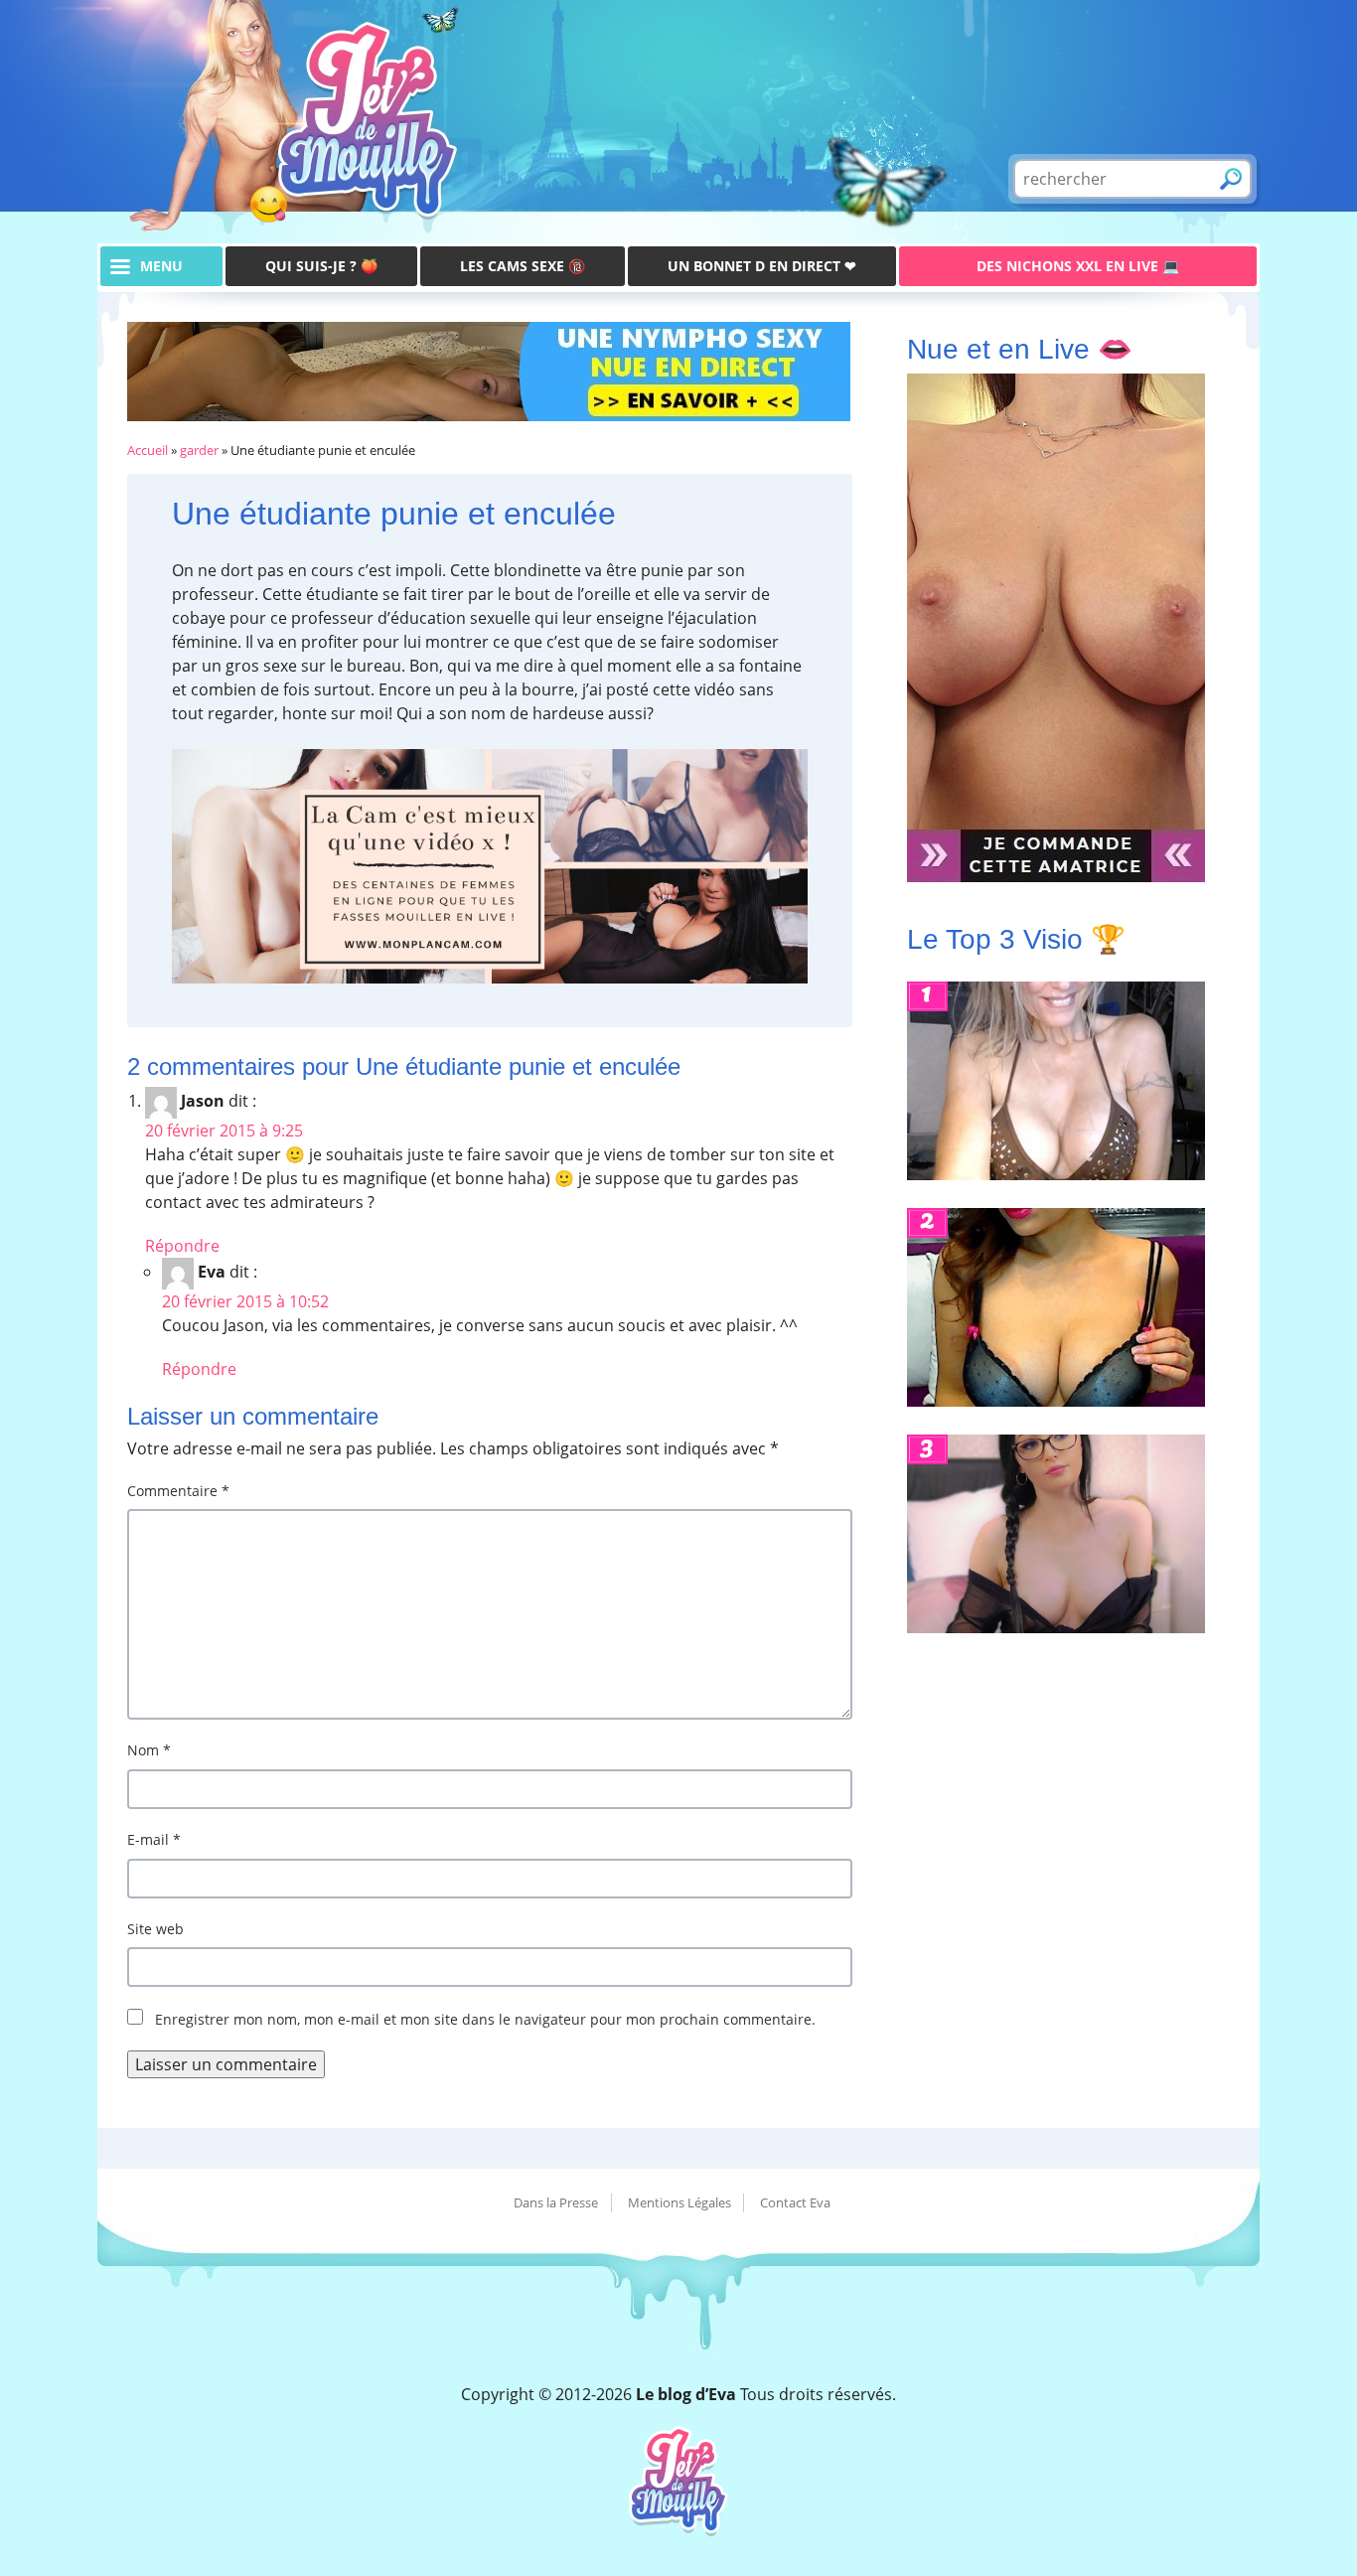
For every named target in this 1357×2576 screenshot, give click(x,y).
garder (199, 450)
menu (161, 266)
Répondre (182, 1246)
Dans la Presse (556, 2202)
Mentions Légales (679, 2202)
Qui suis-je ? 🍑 (321, 266)
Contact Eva (795, 2202)
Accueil (148, 450)
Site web (155, 1929)
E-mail (154, 1839)
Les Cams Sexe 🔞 (523, 266)
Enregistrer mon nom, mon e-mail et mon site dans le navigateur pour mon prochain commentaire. (485, 2019)
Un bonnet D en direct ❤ (762, 266)
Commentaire (178, 1491)
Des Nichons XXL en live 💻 (1078, 266)
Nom (149, 1750)
